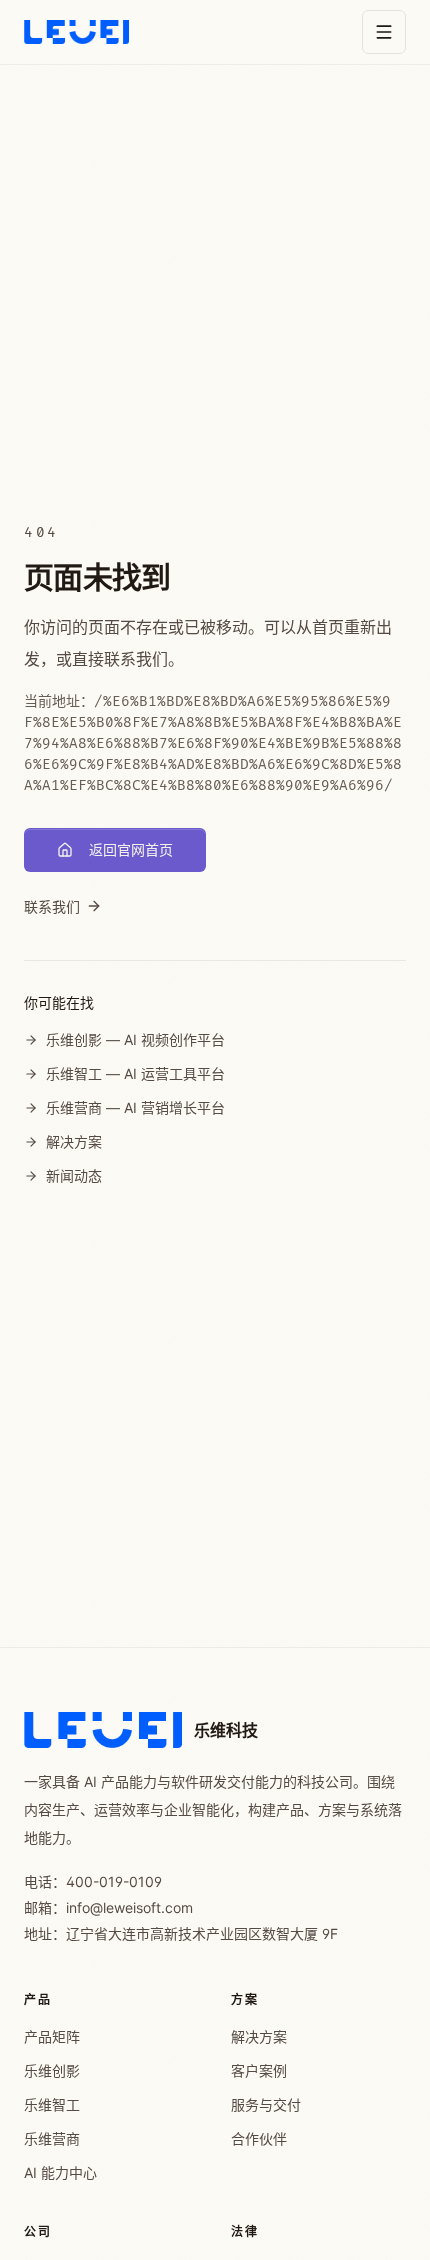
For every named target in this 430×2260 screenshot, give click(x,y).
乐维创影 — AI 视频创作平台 (135, 1039)
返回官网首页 (131, 849)
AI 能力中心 (60, 2172)
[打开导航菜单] (384, 32)
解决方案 (74, 1141)
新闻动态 (74, 1175)
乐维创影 (52, 2070)
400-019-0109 (114, 1881)
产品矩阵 (52, 2036)
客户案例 (259, 2070)
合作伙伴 (259, 2138)
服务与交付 (266, 2104)
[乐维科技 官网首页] (76, 32)
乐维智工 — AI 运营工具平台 (135, 1073)
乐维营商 (52, 2138)
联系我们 (52, 906)
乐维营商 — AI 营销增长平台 (135, 1107)
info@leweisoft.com (129, 1907)
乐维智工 (52, 2104)
